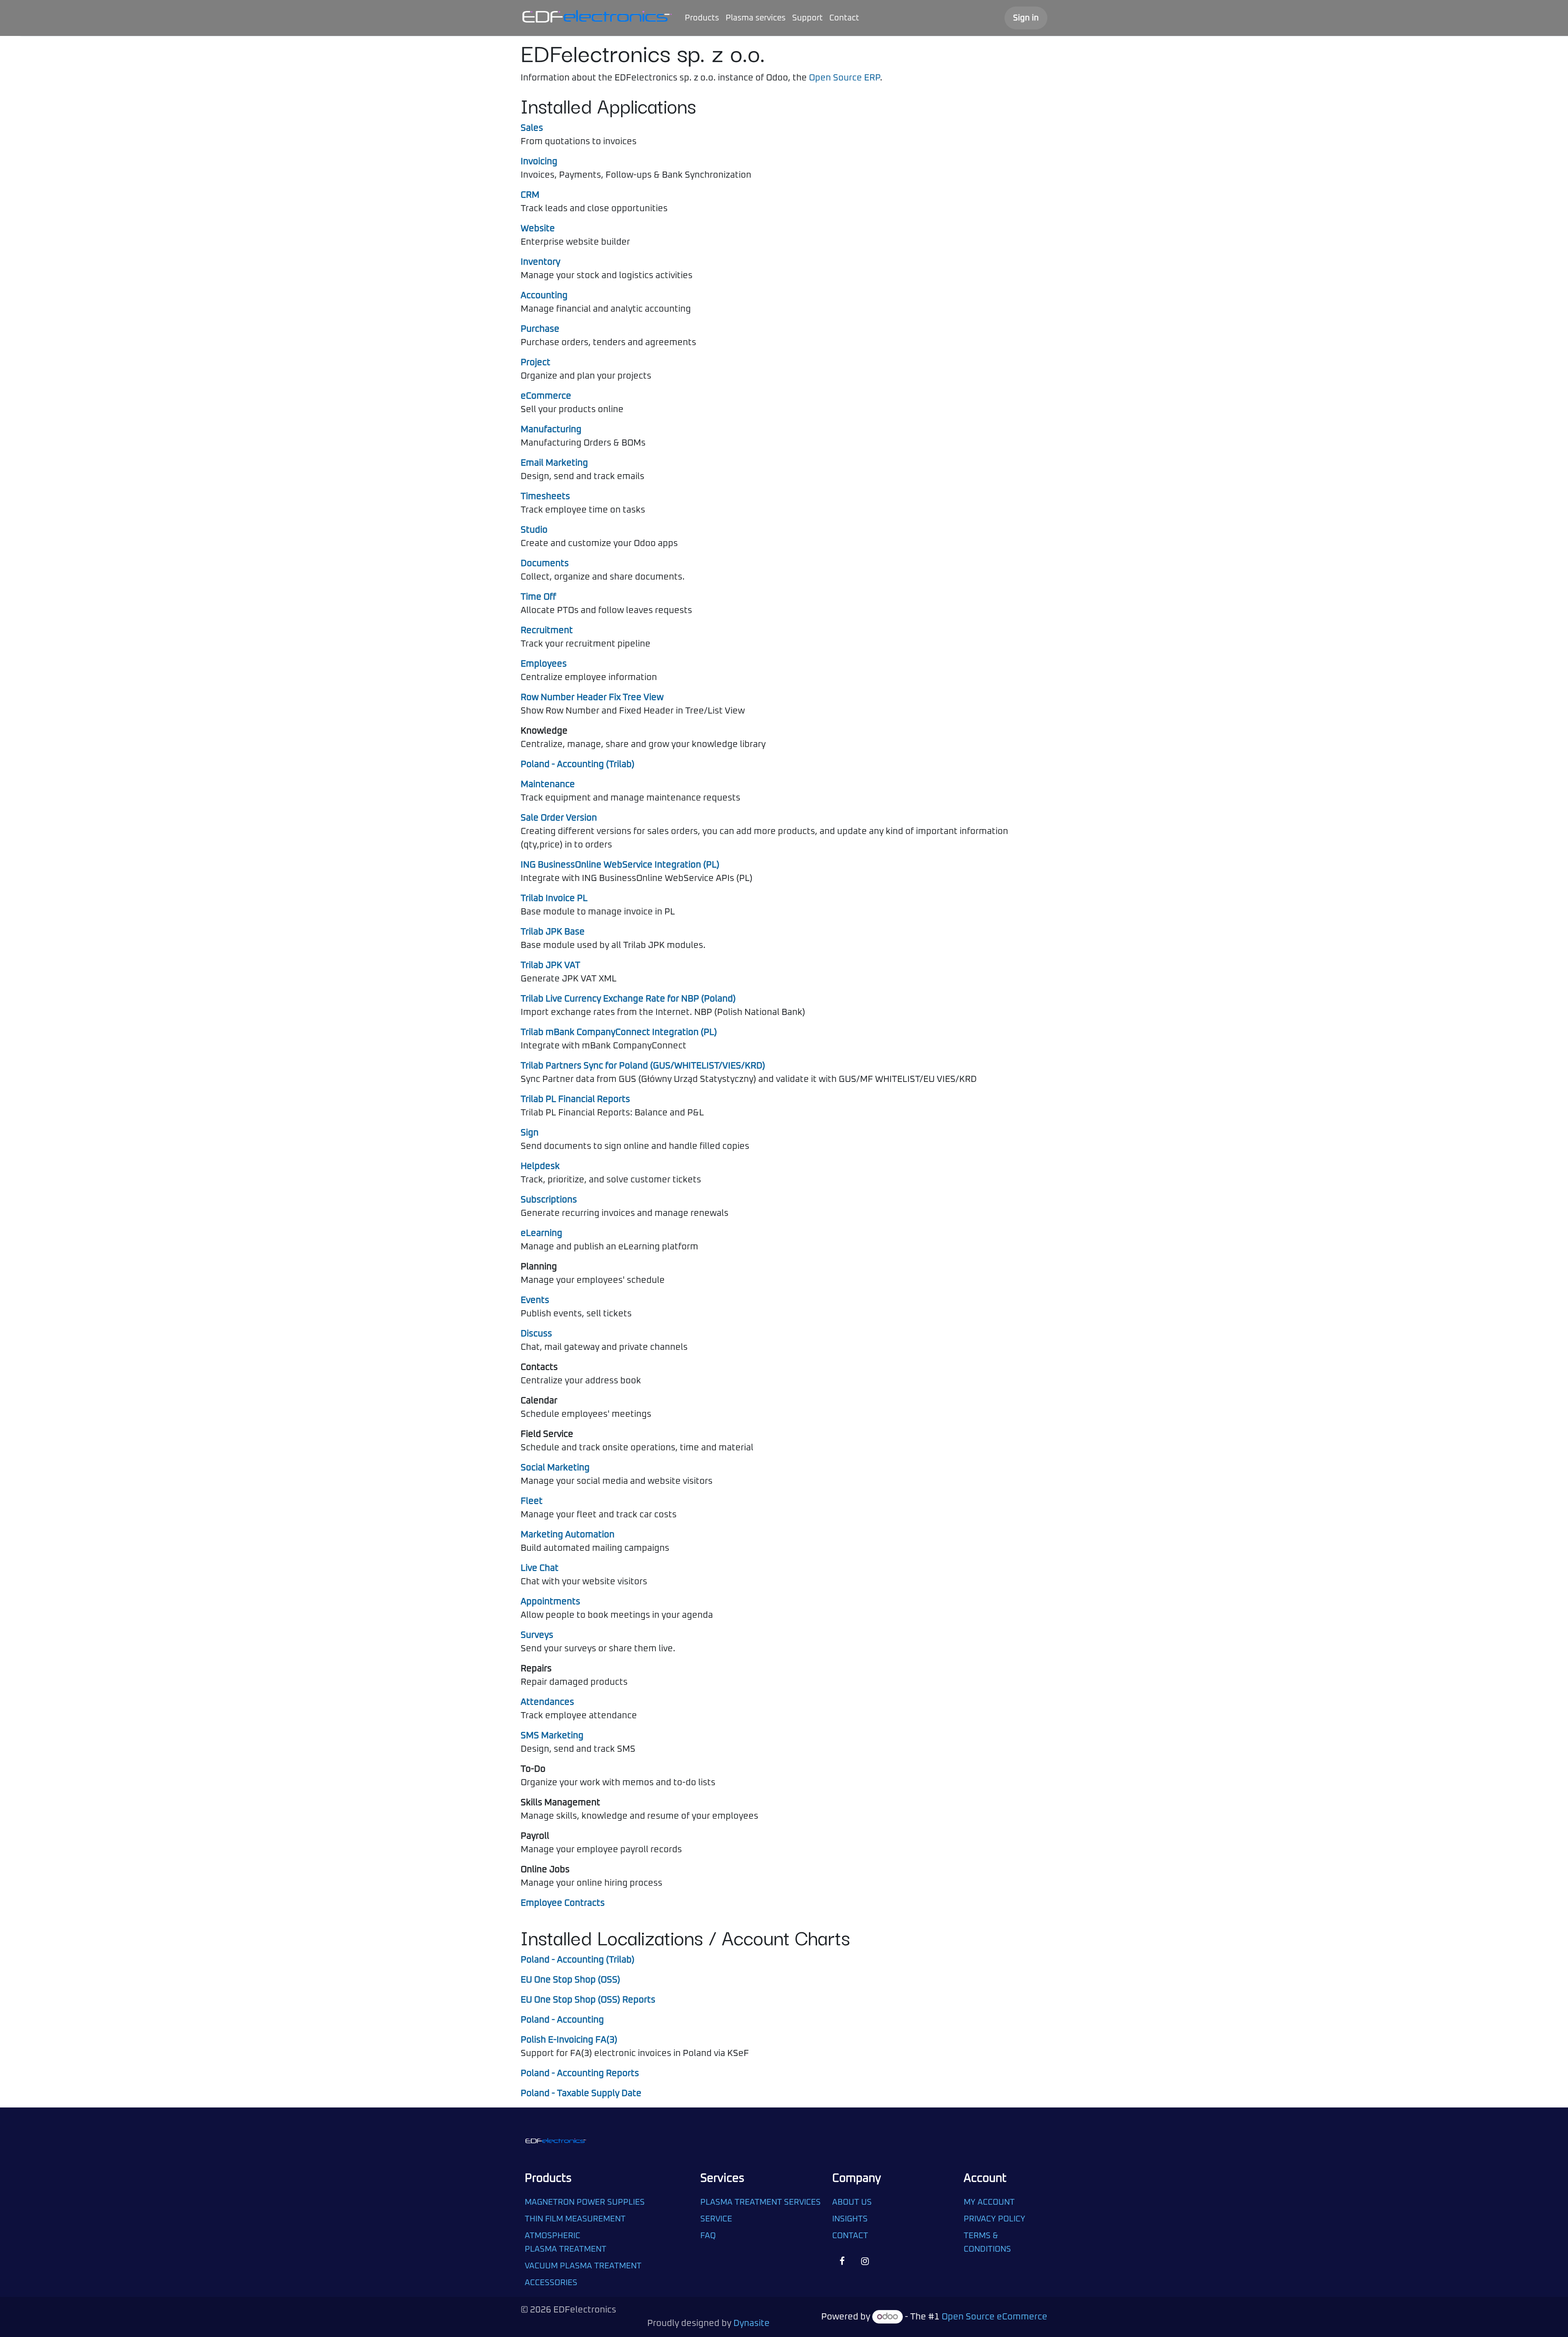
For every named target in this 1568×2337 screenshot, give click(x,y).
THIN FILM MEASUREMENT (575, 2219)
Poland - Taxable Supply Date (581, 2094)
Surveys (537, 1635)
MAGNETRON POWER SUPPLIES (585, 2202)
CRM (530, 195)
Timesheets (545, 497)
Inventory (540, 262)
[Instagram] (865, 2261)
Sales (532, 128)
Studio (534, 530)
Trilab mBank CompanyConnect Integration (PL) (619, 1032)
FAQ (709, 2236)
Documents (545, 564)
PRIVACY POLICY (994, 2219)
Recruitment (547, 631)
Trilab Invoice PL (554, 899)
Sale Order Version (559, 818)
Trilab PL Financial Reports (575, 1099)
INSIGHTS (850, 2219)
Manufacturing (551, 430)
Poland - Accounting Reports (580, 2074)
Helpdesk (540, 1166)
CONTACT (850, 2236)
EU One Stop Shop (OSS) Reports (588, 2000)
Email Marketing (554, 463)
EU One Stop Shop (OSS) (570, 1980)
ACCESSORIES (551, 2283)
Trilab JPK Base (553, 932)
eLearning (541, 1233)
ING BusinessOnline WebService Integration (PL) (620, 865)
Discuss (536, 1334)
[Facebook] (842, 2261)
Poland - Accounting (562, 2020)
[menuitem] (702, 18)
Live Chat (540, 1568)
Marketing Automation (568, 1535)
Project (536, 363)
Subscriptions (549, 1200)
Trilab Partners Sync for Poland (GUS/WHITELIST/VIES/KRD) (643, 1066)
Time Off (538, 597)
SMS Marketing (552, 1736)
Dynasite (752, 2324)
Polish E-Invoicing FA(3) (569, 2040)
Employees (544, 664)
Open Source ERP (844, 78)
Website (538, 229)
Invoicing (539, 162)
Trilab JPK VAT (550, 966)
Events (535, 1300)
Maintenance (548, 785)
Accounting (544, 296)
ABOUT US (852, 2202)
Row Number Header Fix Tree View (592, 698)
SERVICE (716, 2219)
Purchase (540, 329)
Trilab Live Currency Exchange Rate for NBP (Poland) (628, 999)
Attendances (547, 1702)
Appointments (550, 1602)
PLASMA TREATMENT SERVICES (761, 2202)
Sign (530, 1133)
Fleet (532, 1501)
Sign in (1026, 18)
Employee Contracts (563, 1903)
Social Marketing (555, 1468)
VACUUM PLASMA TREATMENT (583, 2266)
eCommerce (546, 396)
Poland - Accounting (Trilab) (578, 765)
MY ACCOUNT (989, 2202)
